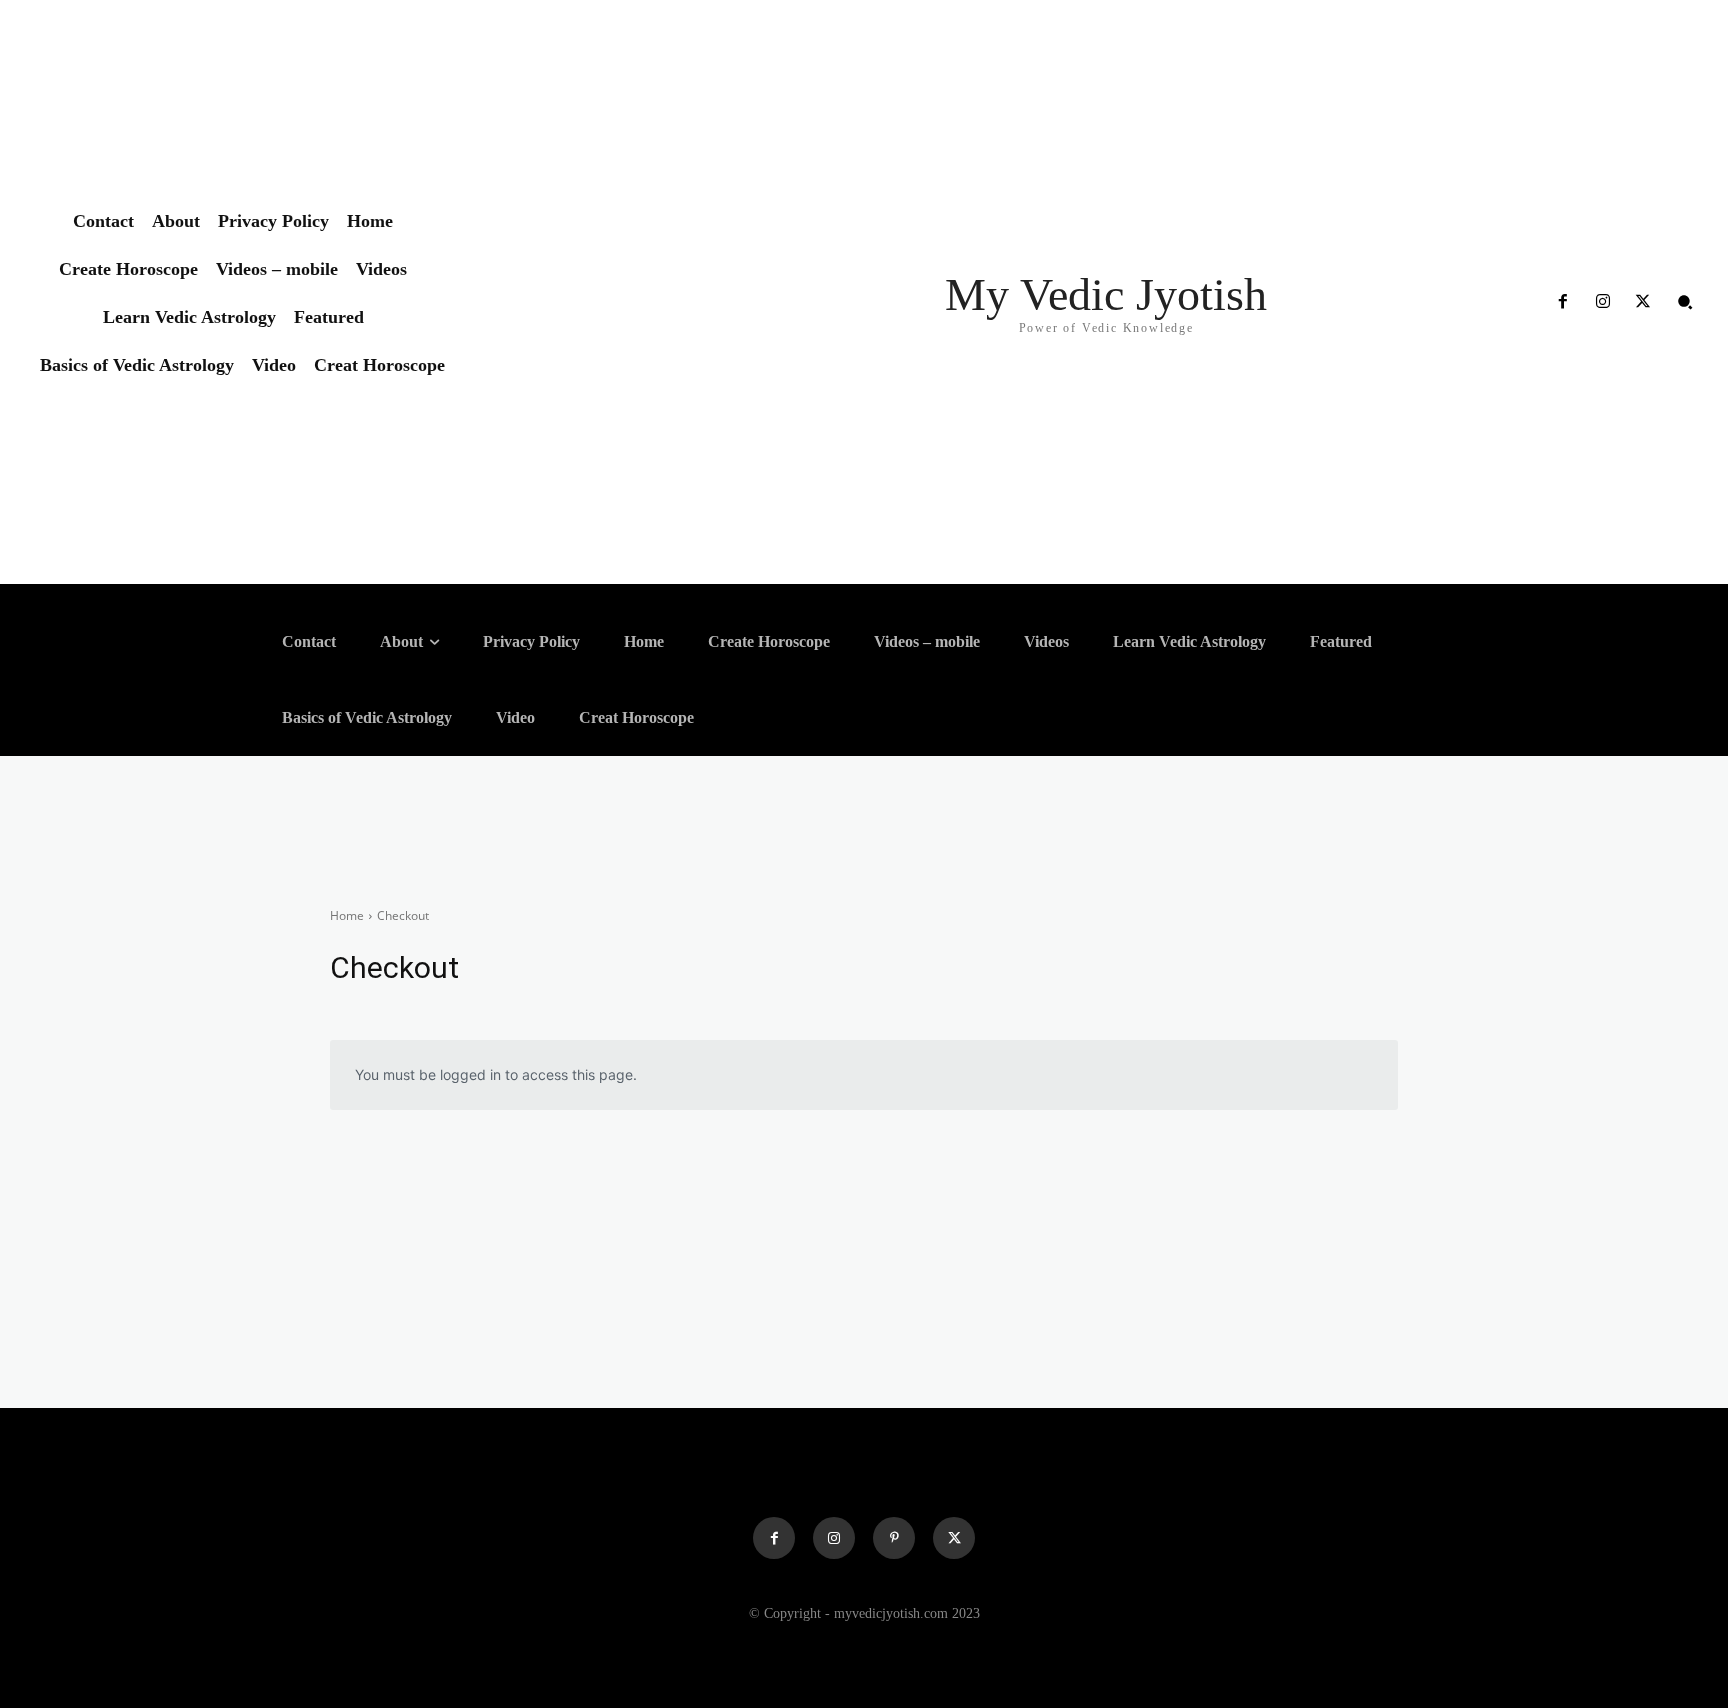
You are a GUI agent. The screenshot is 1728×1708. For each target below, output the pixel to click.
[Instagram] (1603, 302)
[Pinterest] (894, 1538)
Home (347, 915)
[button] (1685, 302)
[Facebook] (1562, 302)
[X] (1643, 302)
